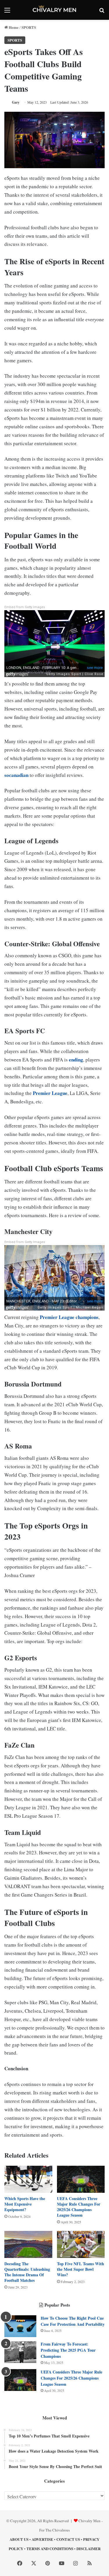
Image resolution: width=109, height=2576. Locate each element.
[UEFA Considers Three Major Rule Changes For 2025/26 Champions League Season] (81, 2179)
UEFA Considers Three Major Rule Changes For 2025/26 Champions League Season (79, 2207)
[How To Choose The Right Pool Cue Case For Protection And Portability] (20, 2326)
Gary (16, 102)
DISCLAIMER (89, 2549)
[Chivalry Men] (55, 10)
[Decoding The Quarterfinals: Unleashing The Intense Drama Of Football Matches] (28, 2244)
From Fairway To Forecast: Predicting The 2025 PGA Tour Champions (68, 2350)
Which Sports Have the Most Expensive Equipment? (25, 2204)
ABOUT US (19, 2539)
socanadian (16, 775)
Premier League (50, 1093)
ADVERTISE (42, 2539)
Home (13, 27)
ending (76, 1060)
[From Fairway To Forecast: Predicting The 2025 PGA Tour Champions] (20, 2352)
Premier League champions (69, 1317)
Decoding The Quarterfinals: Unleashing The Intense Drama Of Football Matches (27, 2272)
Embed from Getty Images (25, 607)
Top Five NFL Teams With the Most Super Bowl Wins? (81, 2269)
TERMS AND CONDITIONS (50, 2549)
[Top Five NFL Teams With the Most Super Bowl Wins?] (81, 2244)
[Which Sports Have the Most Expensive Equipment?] (28, 2179)
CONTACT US (68, 2539)
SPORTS (29, 27)
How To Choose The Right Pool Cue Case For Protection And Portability (73, 2321)
